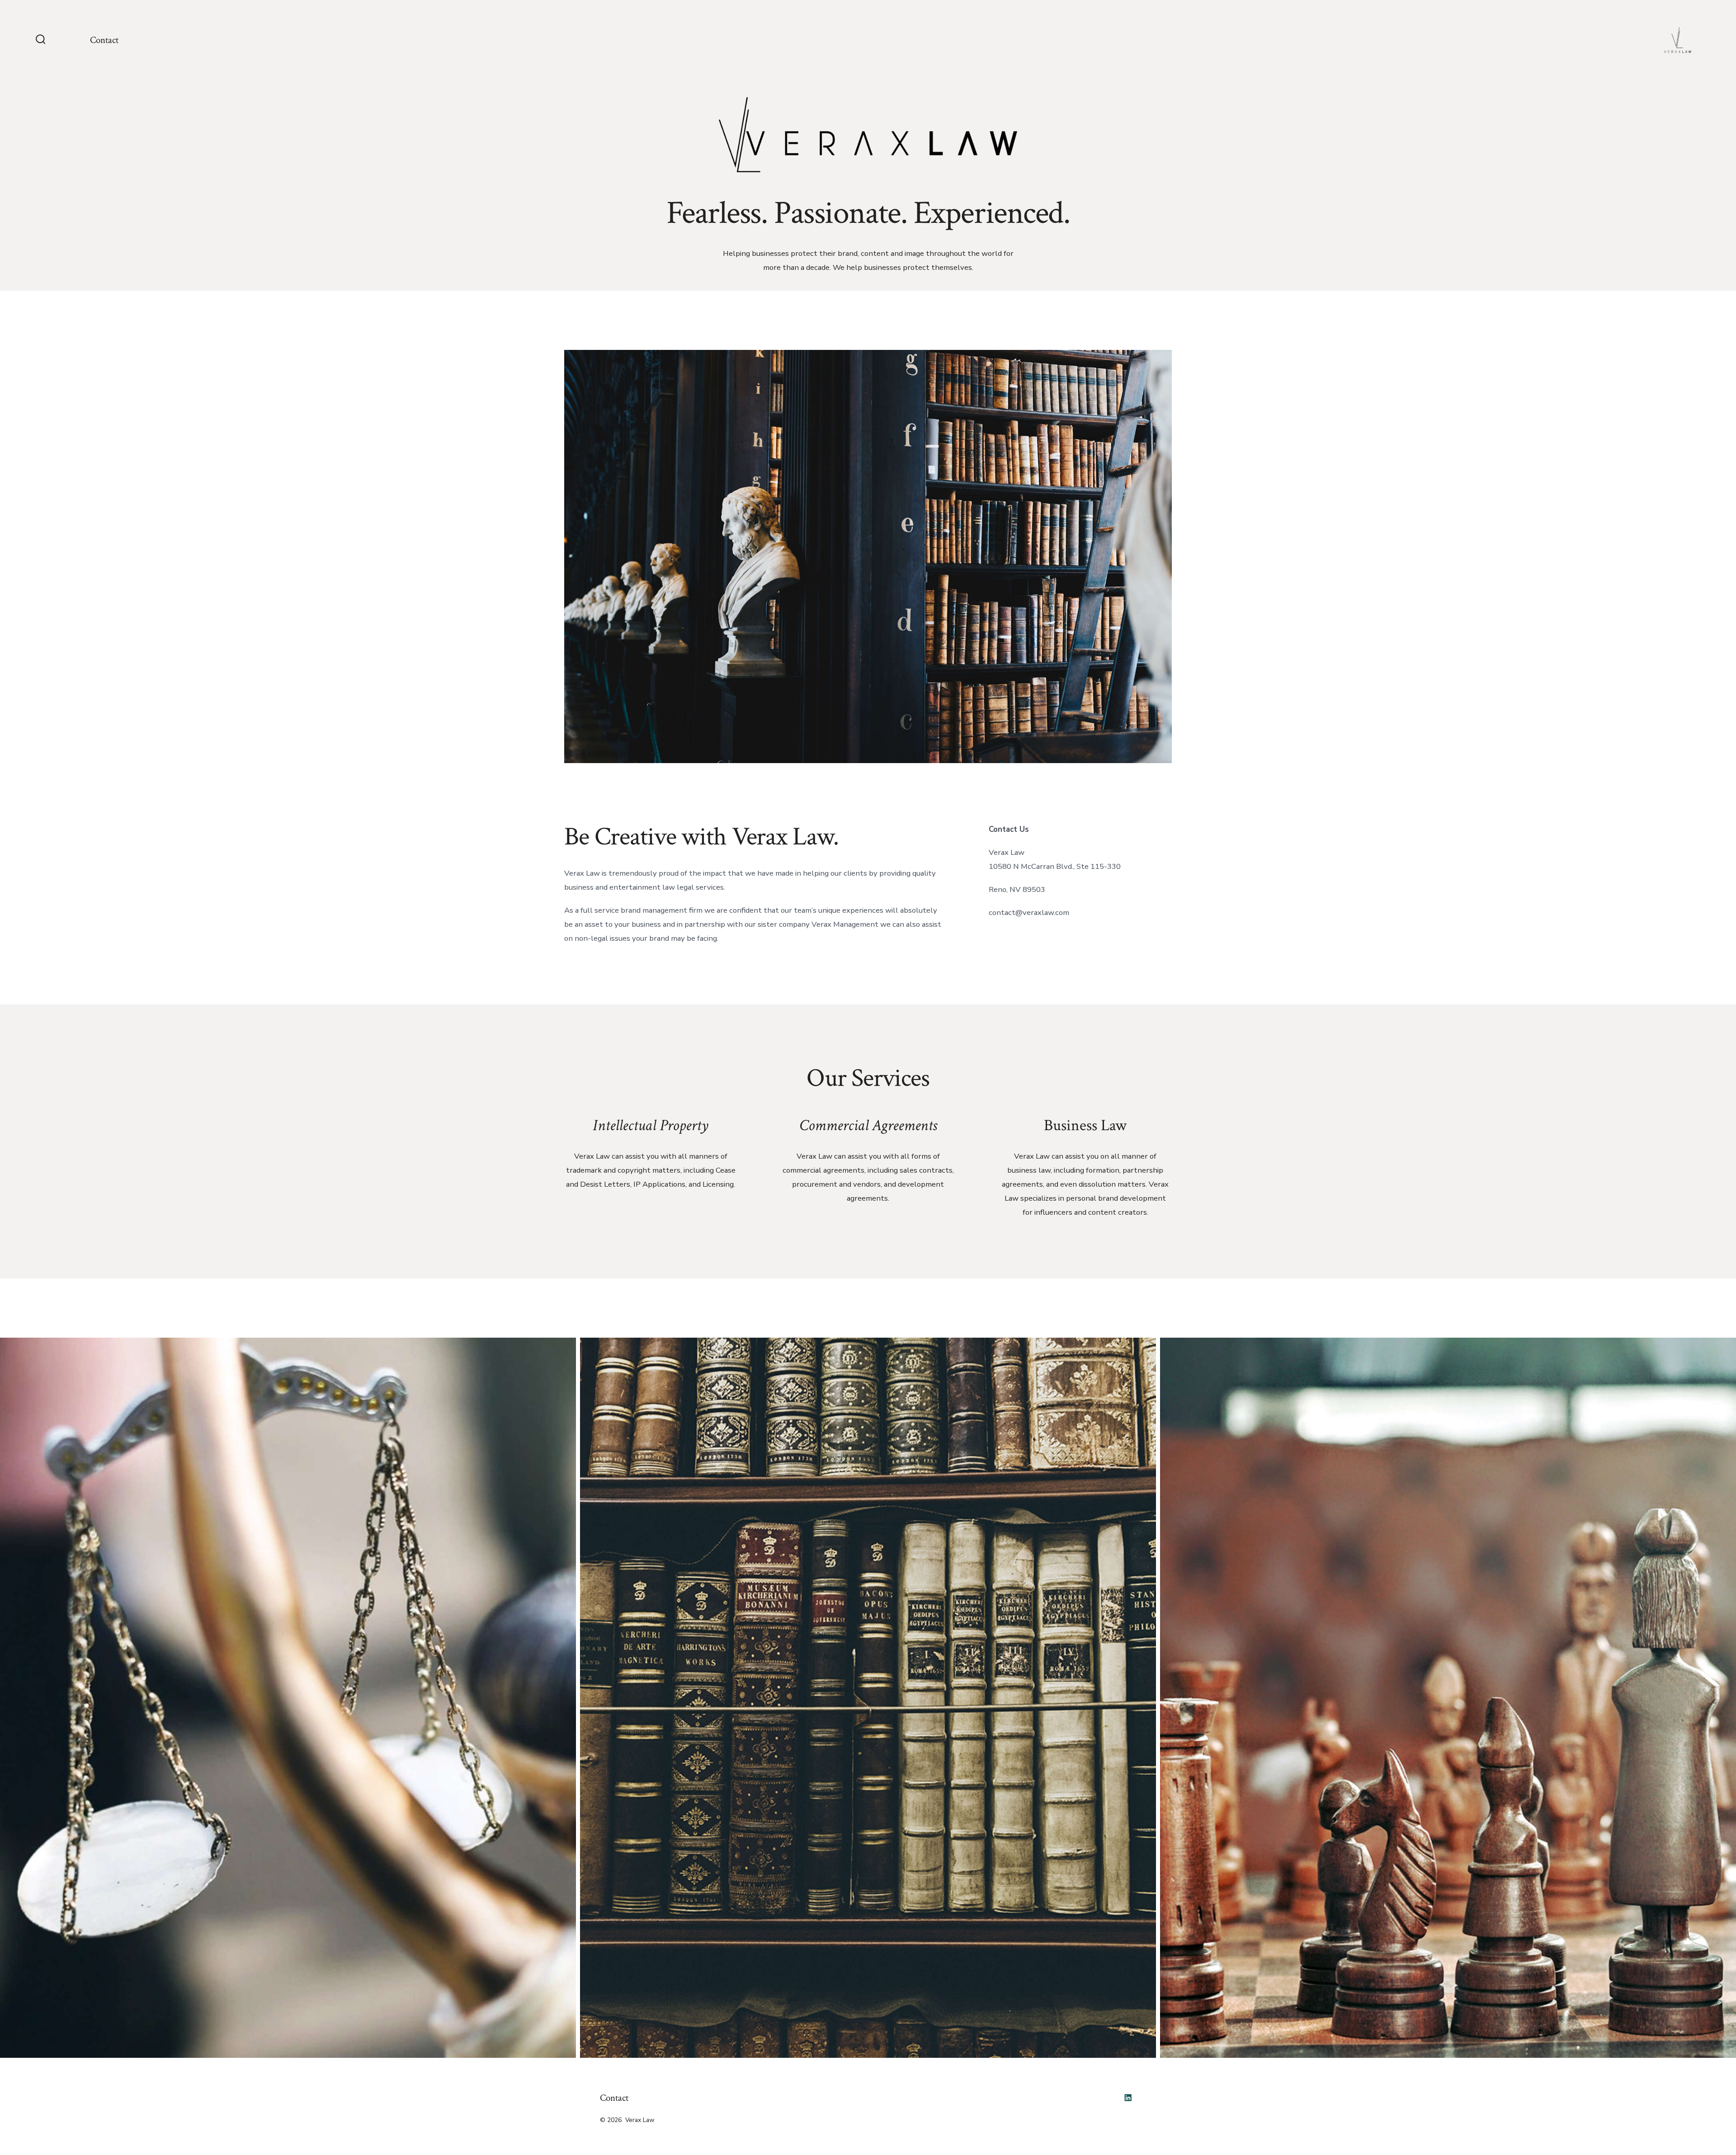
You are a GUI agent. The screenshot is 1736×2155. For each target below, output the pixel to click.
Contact (104, 40)
